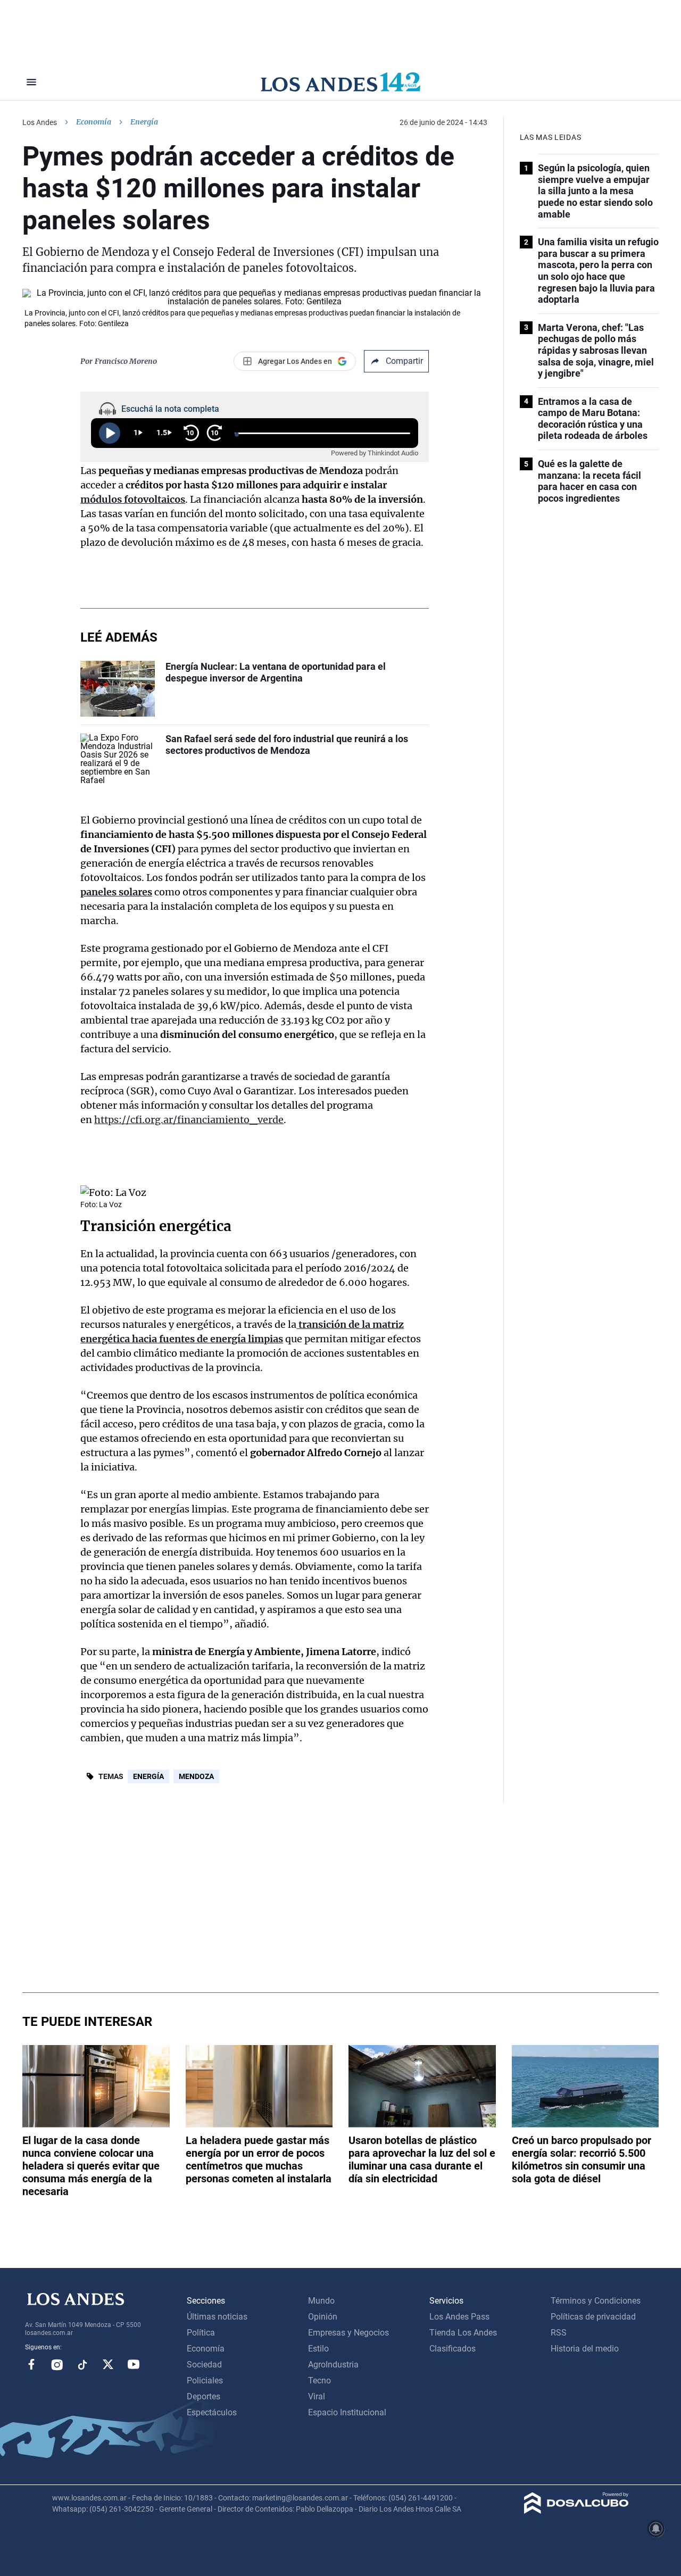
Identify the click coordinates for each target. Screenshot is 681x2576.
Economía (94, 122)
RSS (559, 2333)
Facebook (31, 2364)
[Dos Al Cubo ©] (576, 2511)
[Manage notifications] (656, 2529)
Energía (148, 1776)
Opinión (323, 2317)
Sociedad (204, 2365)
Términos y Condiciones (596, 2301)
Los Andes (40, 122)
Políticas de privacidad (593, 2317)
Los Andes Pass (459, 2317)
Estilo (318, 2349)
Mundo (321, 2301)
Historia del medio (585, 2349)
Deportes (204, 2396)
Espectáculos (212, 2412)
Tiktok (82, 2364)
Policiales (205, 2380)
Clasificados (452, 2349)
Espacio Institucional (347, 2412)
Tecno (319, 2380)
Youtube (134, 2364)
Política (201, 2333)
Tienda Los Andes (463, 2333)
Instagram (57, 2364)
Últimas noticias (217, 2317)
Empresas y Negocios (348, 2333)
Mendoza (196, 1776)
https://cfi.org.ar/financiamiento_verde (189, 1120)
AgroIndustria (333, 2365)
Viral (317, 2396)
